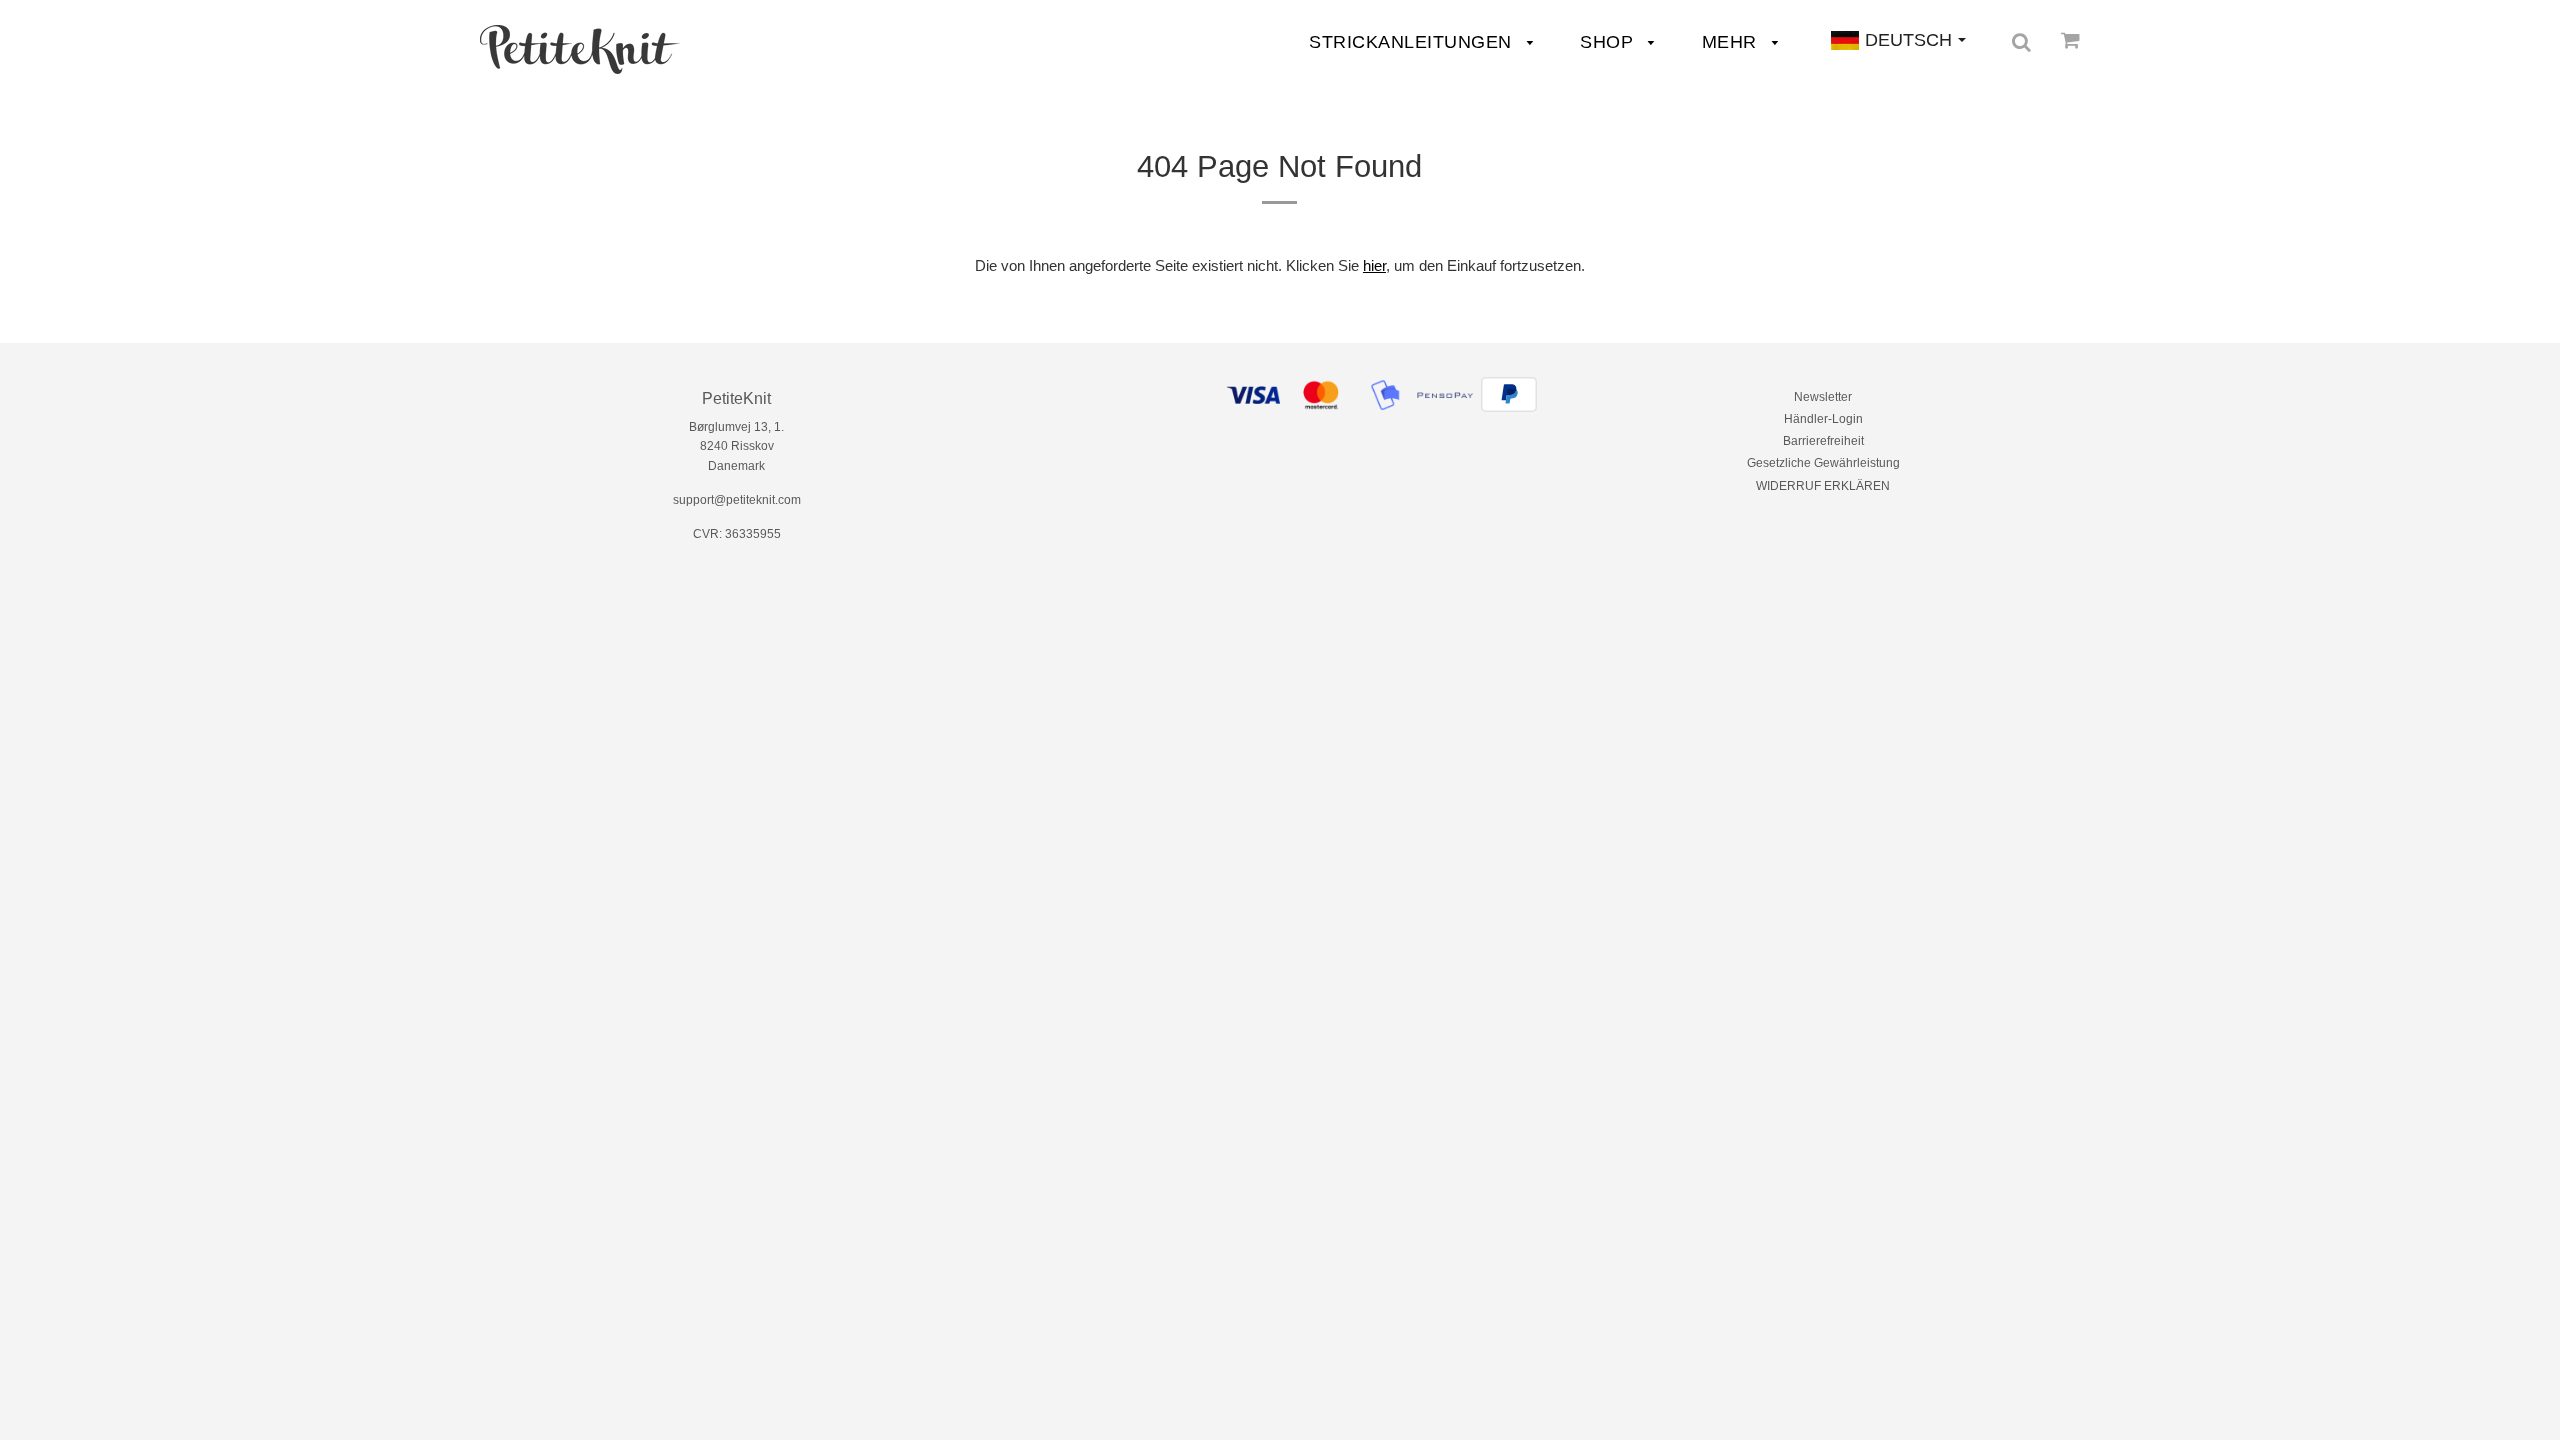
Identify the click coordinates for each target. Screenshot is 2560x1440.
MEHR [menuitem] (1732, 42)
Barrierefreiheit (1823, 441)
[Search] (2021, 42)
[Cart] (2070, 40)
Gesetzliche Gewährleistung (1823, 463)
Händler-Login (1823, 419)
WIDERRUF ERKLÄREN (1823, 486)
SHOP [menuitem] (1609, 42)
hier (1374, 265)
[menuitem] (580, 49)
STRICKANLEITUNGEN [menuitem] (1413, 42)
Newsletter (1823, 397)
